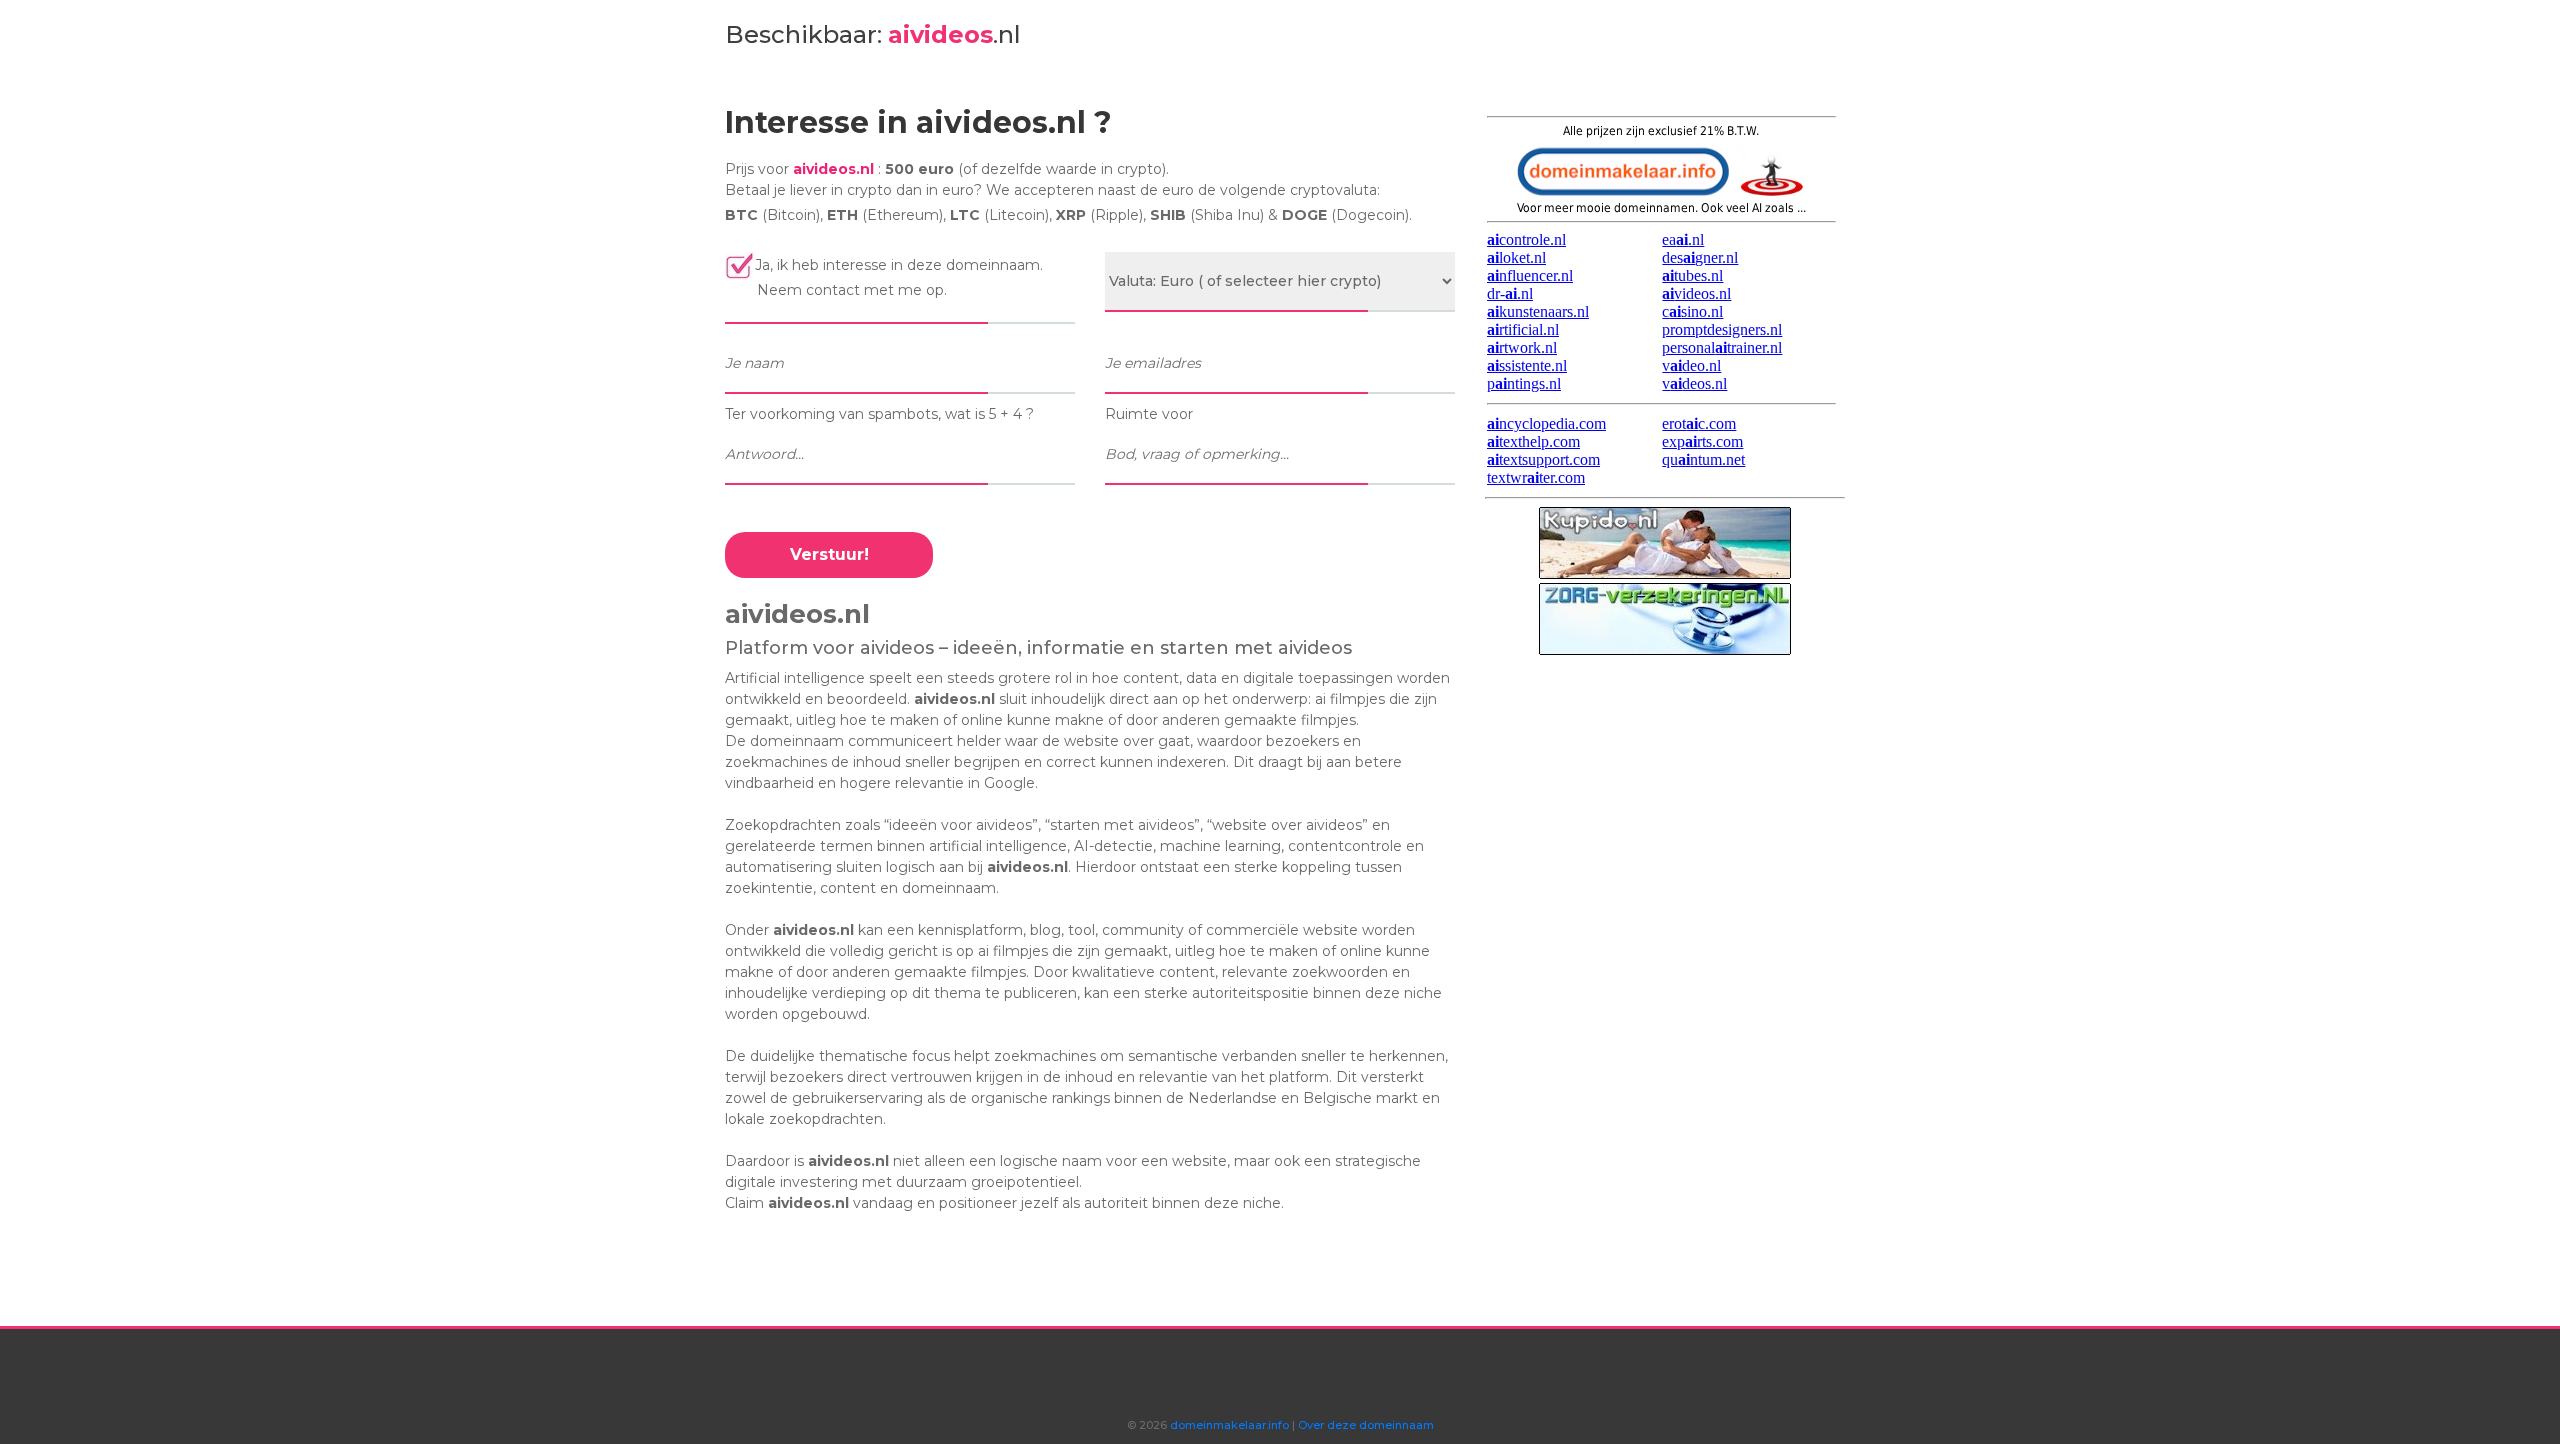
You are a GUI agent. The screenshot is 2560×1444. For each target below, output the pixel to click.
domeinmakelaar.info (1228, 1425)
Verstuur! (829, 554)
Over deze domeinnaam (1366, 1425)
